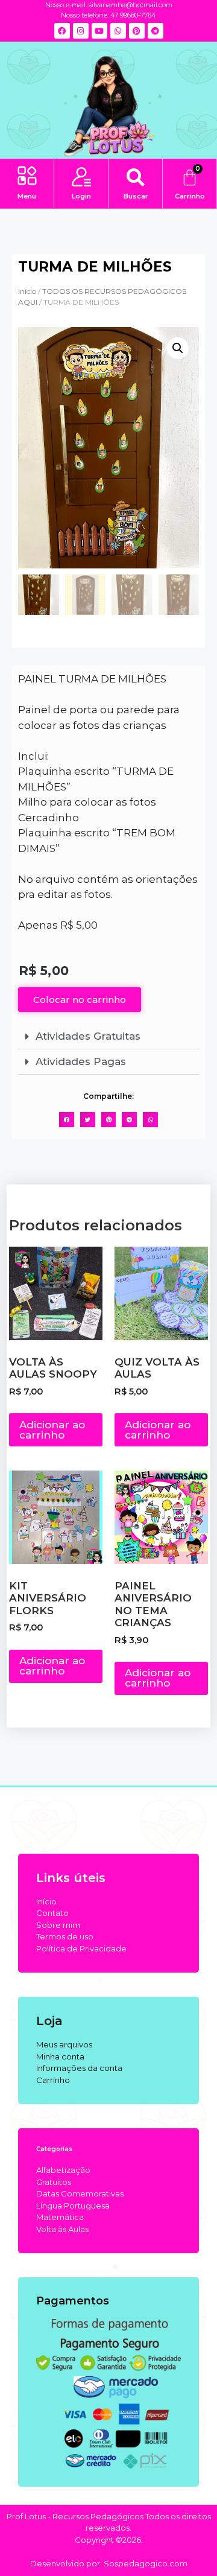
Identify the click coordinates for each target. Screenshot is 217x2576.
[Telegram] (156, 31)
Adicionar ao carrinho (52, 1430)
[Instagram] (81, 31)
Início (27, 291)
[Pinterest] (137, 31)
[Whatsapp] (118, 31)
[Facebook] (62, 31)
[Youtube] (99, 31)
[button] (27, 177)
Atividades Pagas (81, 1061)
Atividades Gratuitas (88, 1036)
